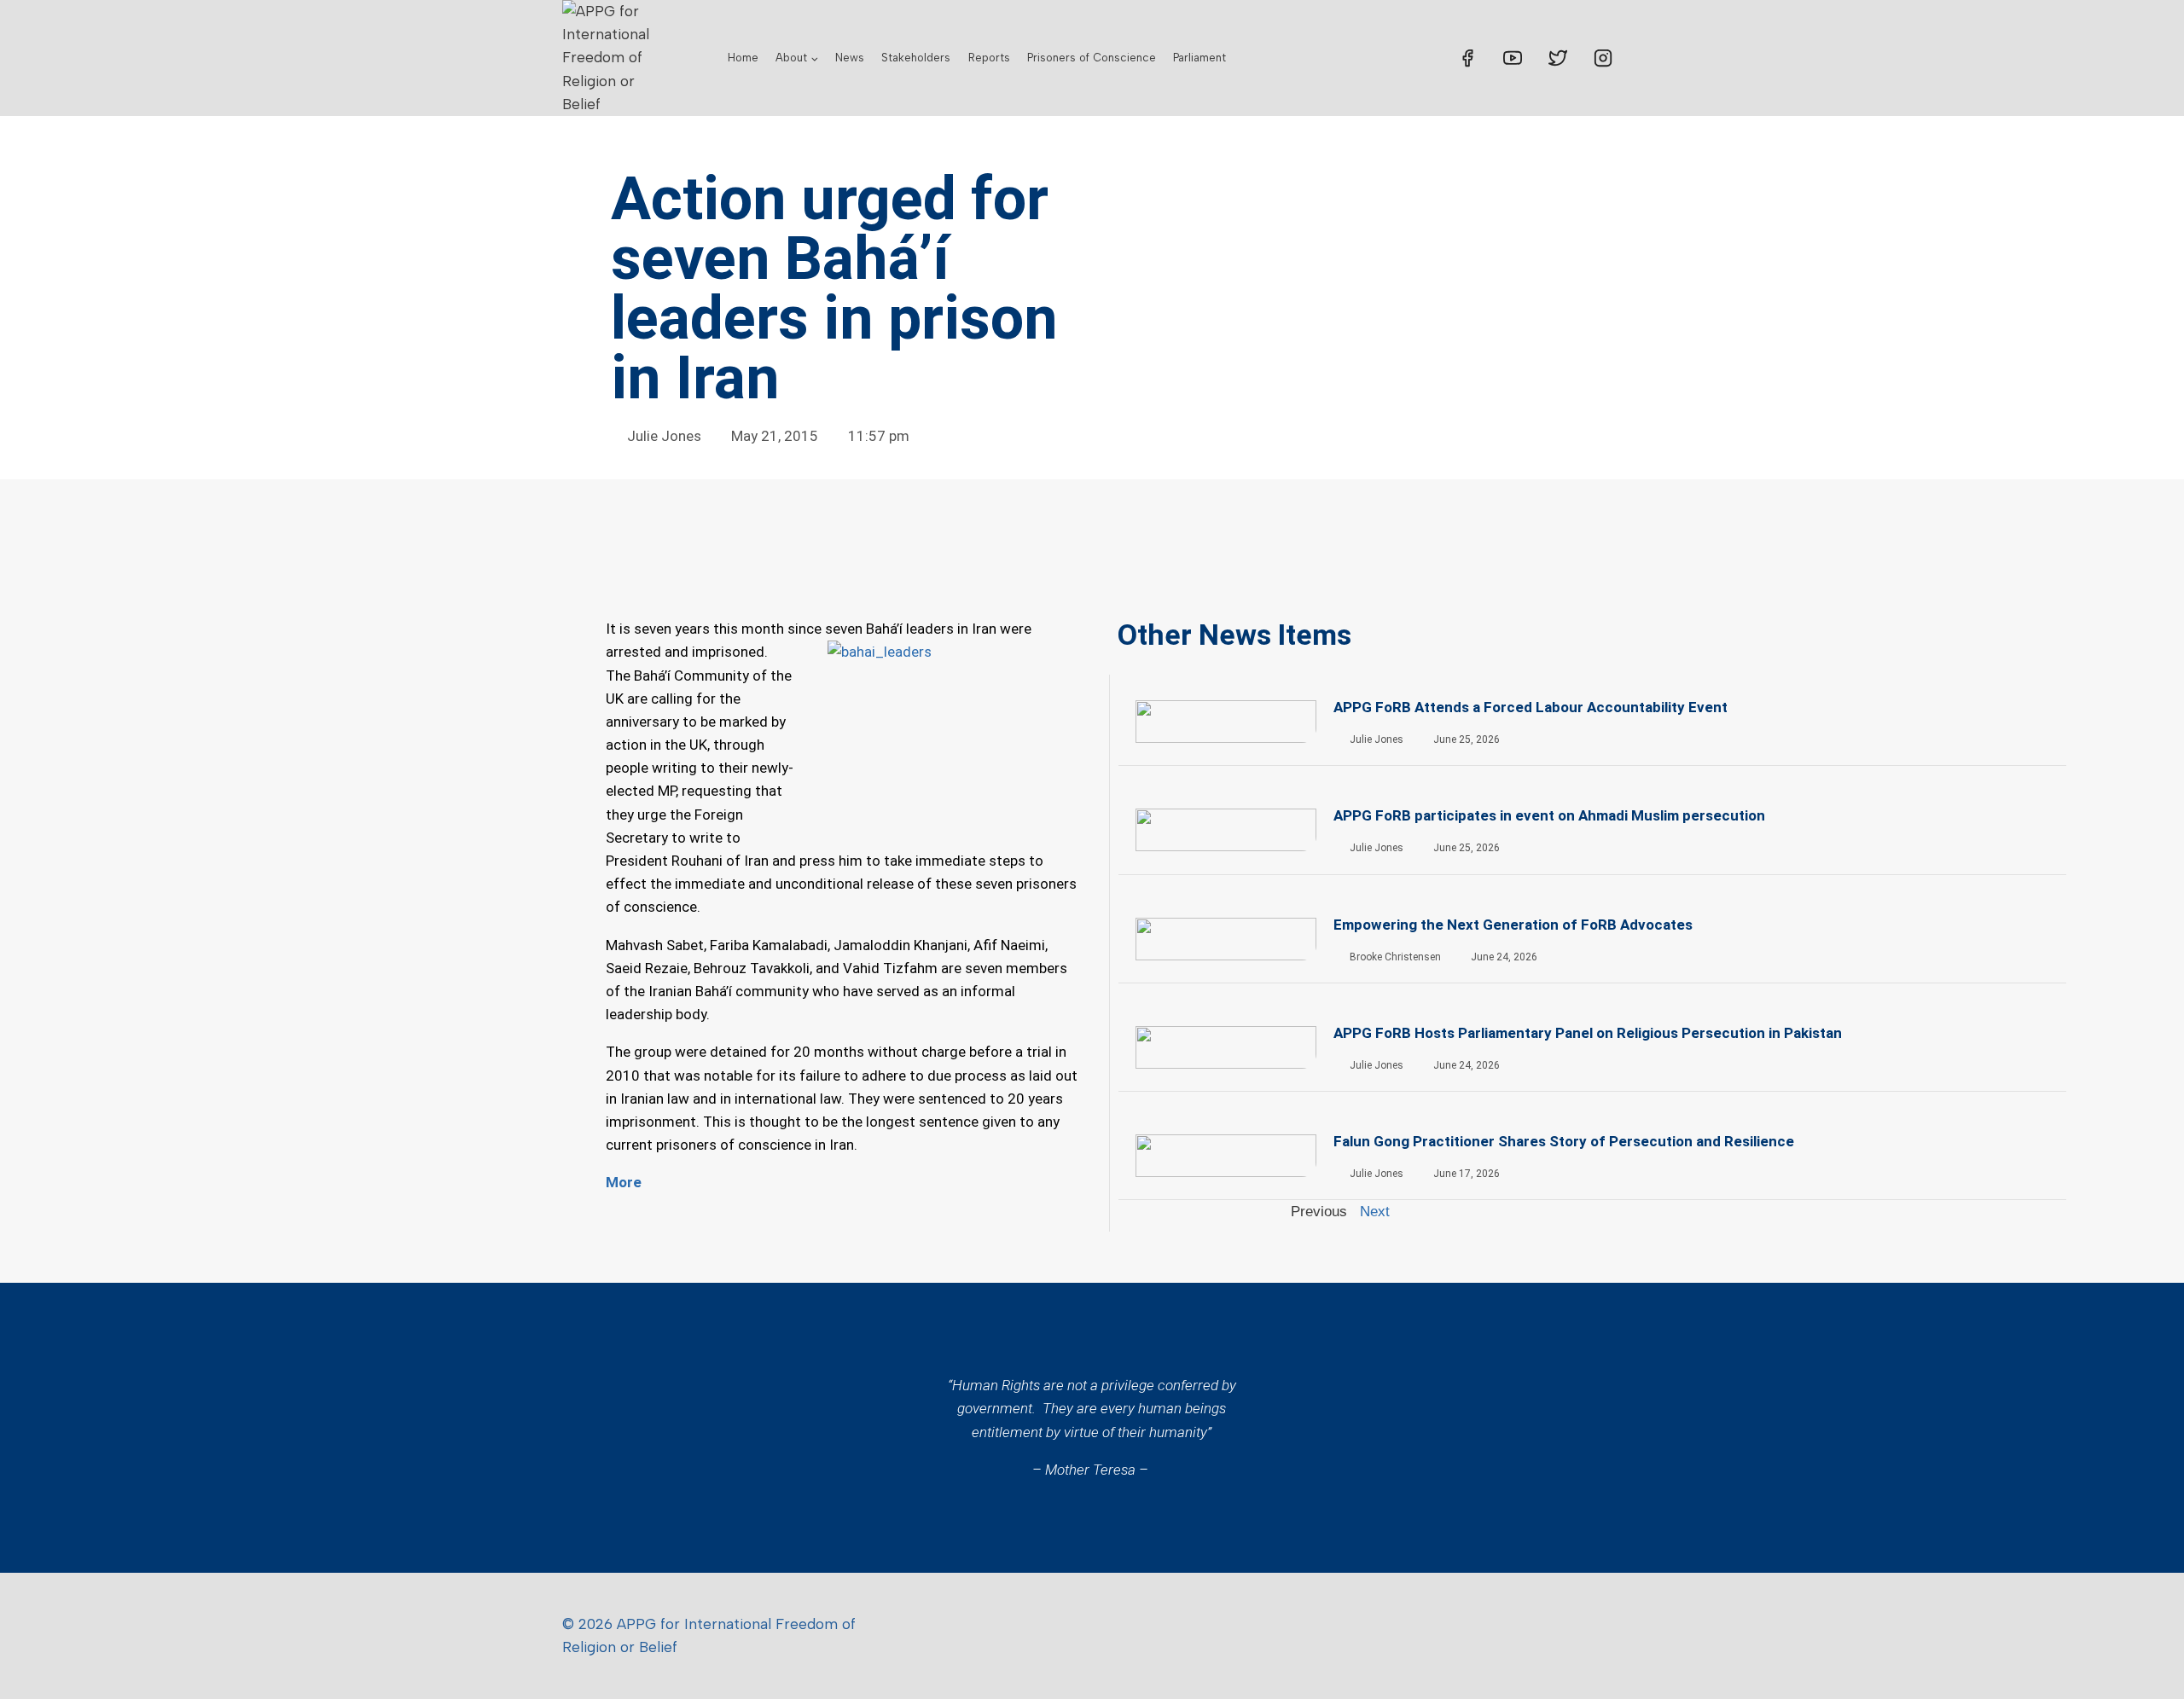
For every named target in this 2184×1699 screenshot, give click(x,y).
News (850, 58)
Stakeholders (916, 58)
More (624, 1182)
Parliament (1199, 58)
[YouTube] (1513, 58)
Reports (989, 58)
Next (1375, 1212)
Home (743, 58)
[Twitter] (1558, 58)
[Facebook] (1467, 58)
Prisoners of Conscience (1092, 58)
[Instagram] (1603, 58)
